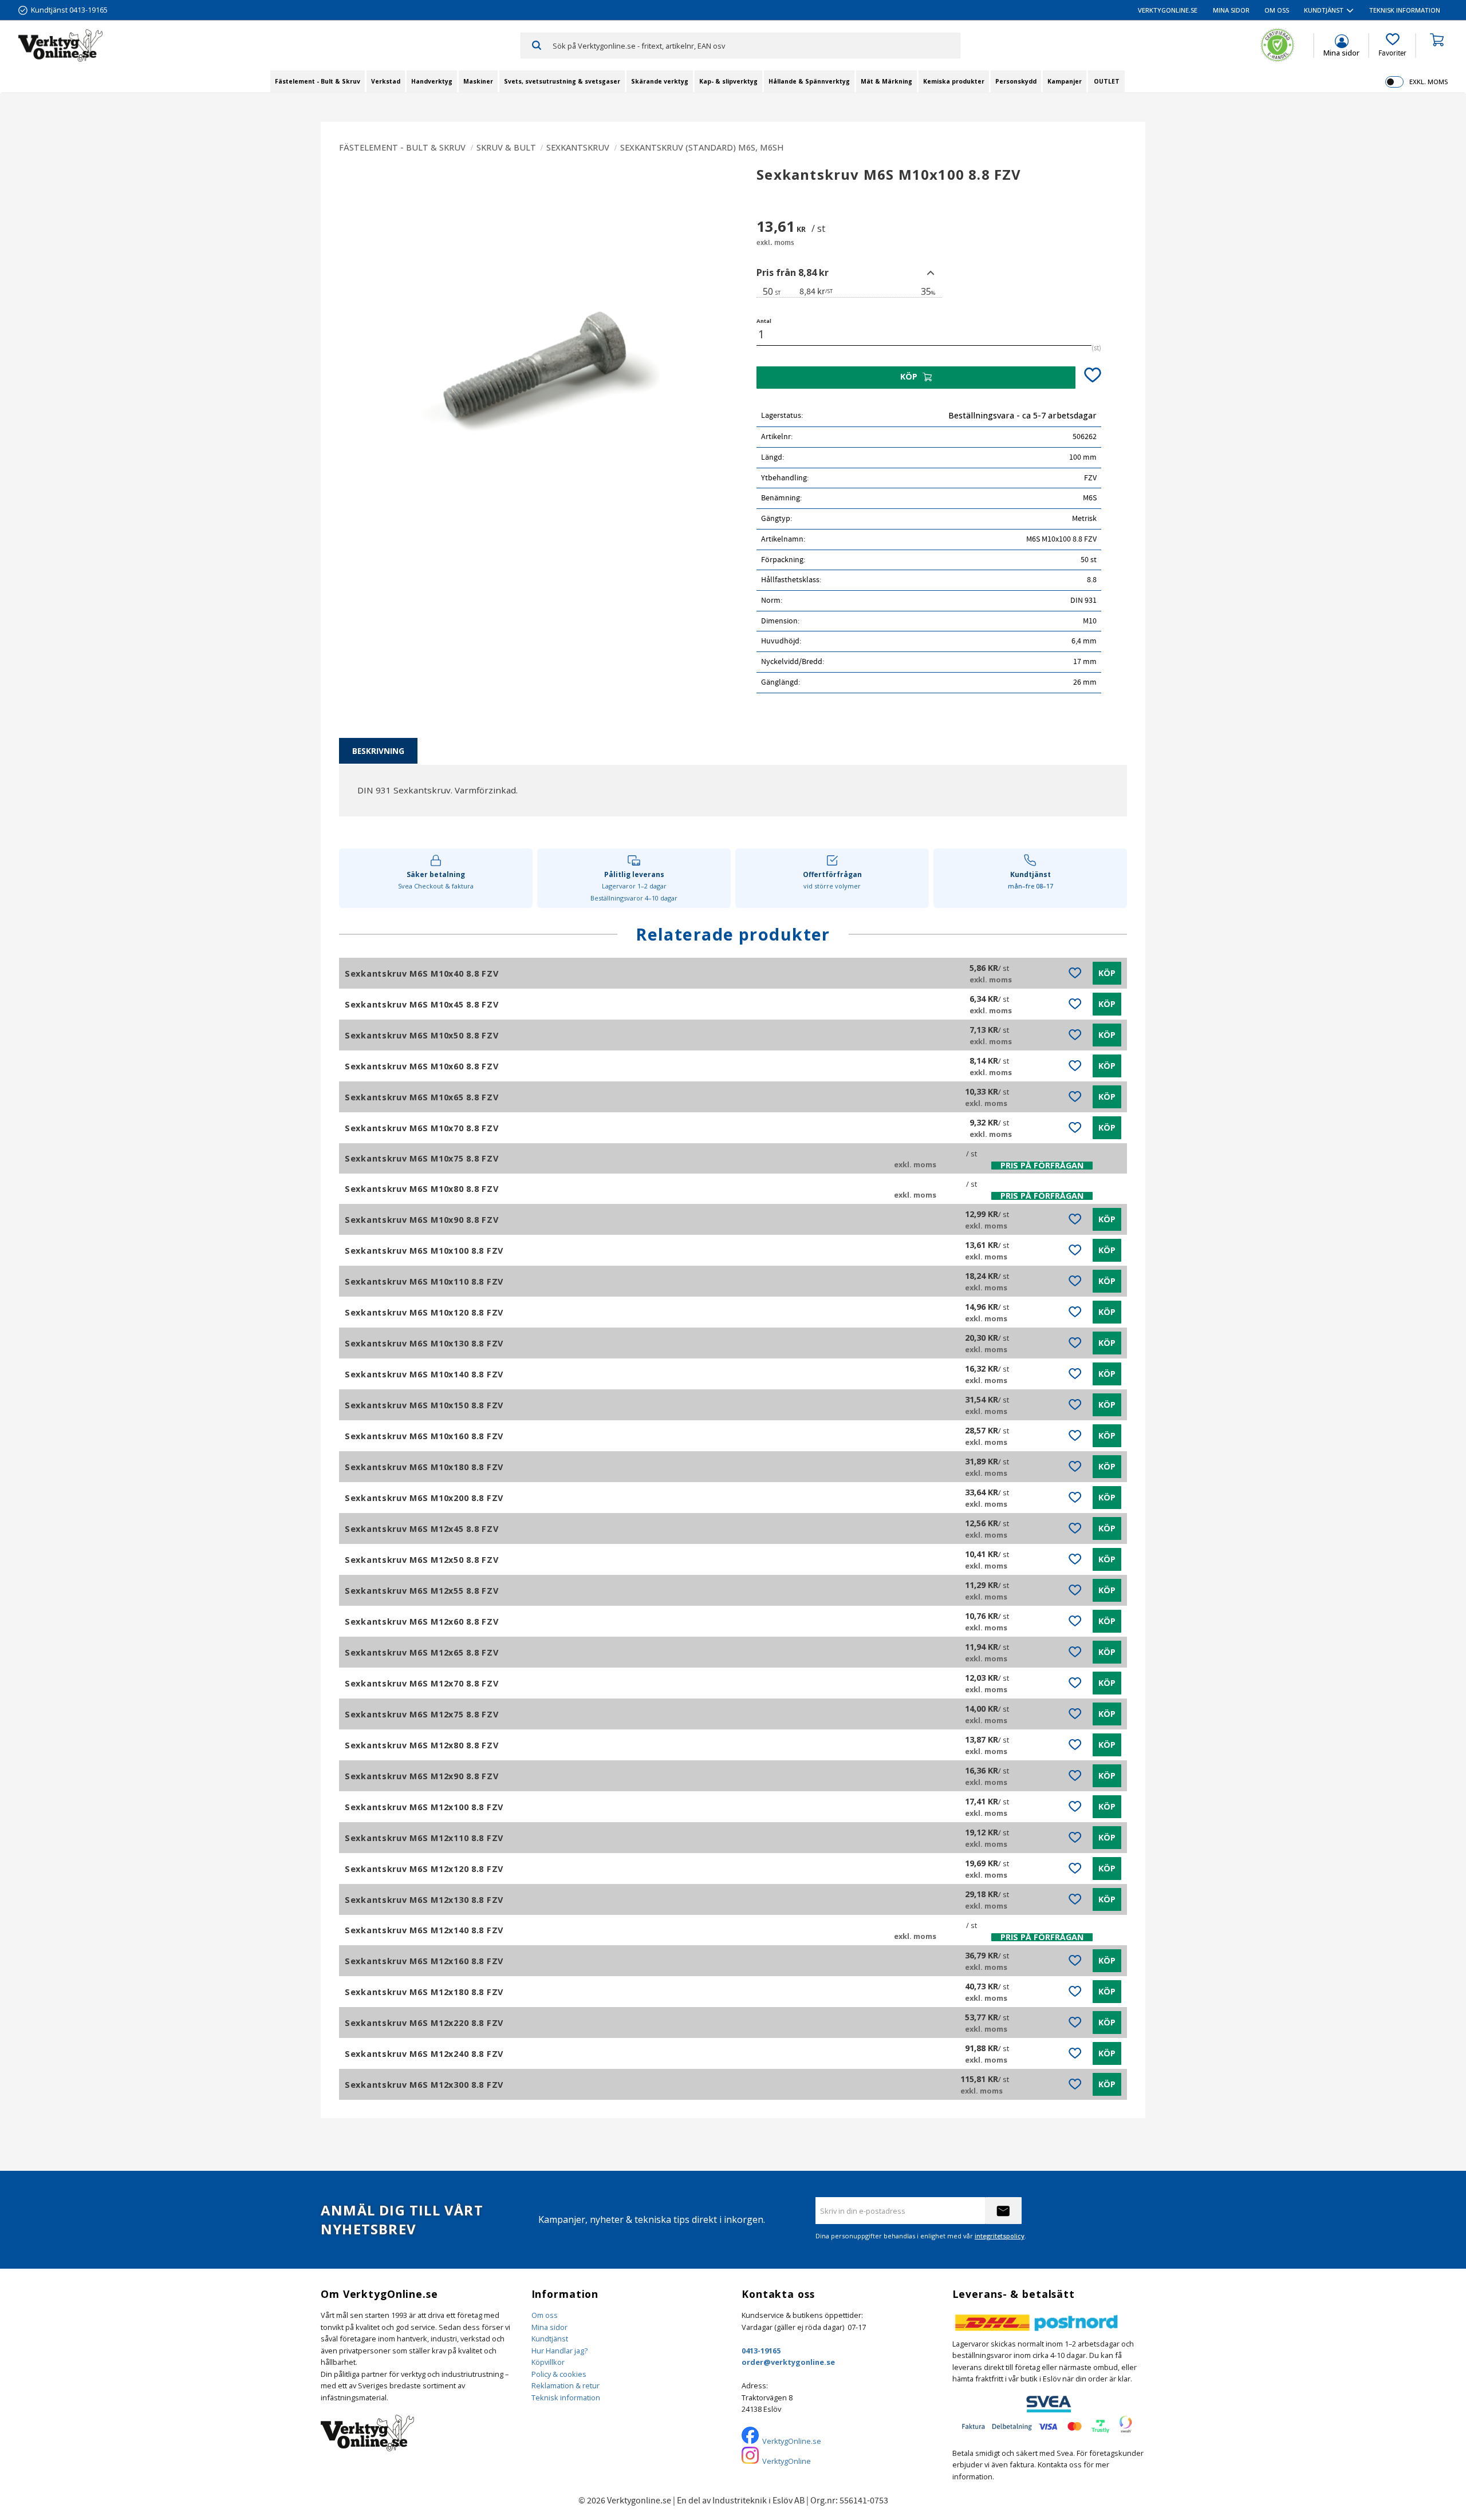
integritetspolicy (1000, 2236)
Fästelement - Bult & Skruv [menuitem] (318, 81)
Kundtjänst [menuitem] (1324, 10)
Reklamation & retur (565, 2385)
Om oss (545, 2315)
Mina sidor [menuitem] (1231, 10)
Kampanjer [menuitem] (1065, 81)
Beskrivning (378, 751)
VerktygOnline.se (792, 2441)
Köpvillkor (548, 2362)
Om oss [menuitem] (1277, 10)
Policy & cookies (559, 2374)
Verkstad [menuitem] (386, 81)
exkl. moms (1428, 82)
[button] (1392, 45)
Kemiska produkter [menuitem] (954, 81)
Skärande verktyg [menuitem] (660, 81)
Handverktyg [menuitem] (432, 81)
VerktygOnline (787, 2461)
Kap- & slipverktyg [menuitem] (728, 81)
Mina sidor (549, 2327)
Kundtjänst (550, 2339)
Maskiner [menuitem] (478, 81)
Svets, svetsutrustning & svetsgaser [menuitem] (562, 81)
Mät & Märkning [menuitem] (886, 81)
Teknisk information (566, 2397)
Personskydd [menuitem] (1016, 81)
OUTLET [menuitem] (1107, 81)
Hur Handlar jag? (559, 2351)
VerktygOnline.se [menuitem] (1168, 10)
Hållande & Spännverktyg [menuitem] (809, 81)
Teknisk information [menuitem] (1405, 10)
